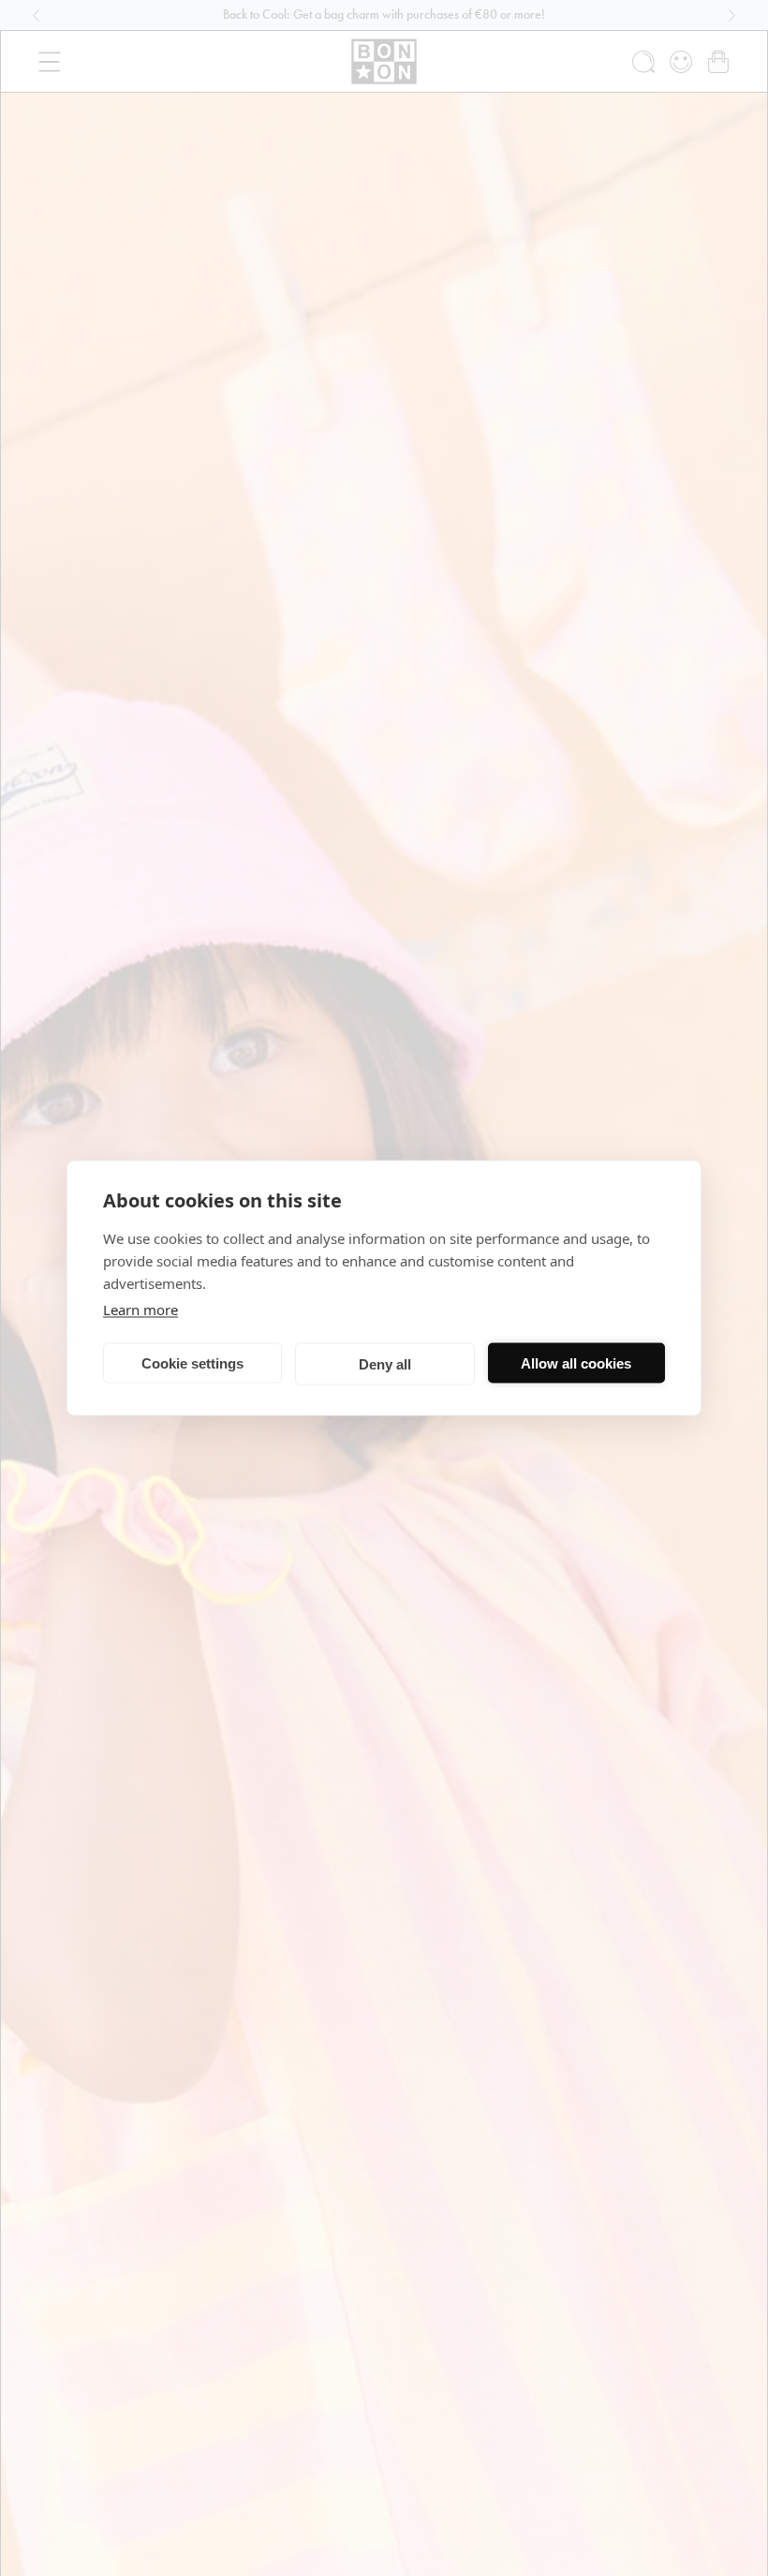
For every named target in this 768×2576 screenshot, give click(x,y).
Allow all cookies (576, 1362)
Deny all (385, 1363)
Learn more (140, 1310)
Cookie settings (192, 1362)
